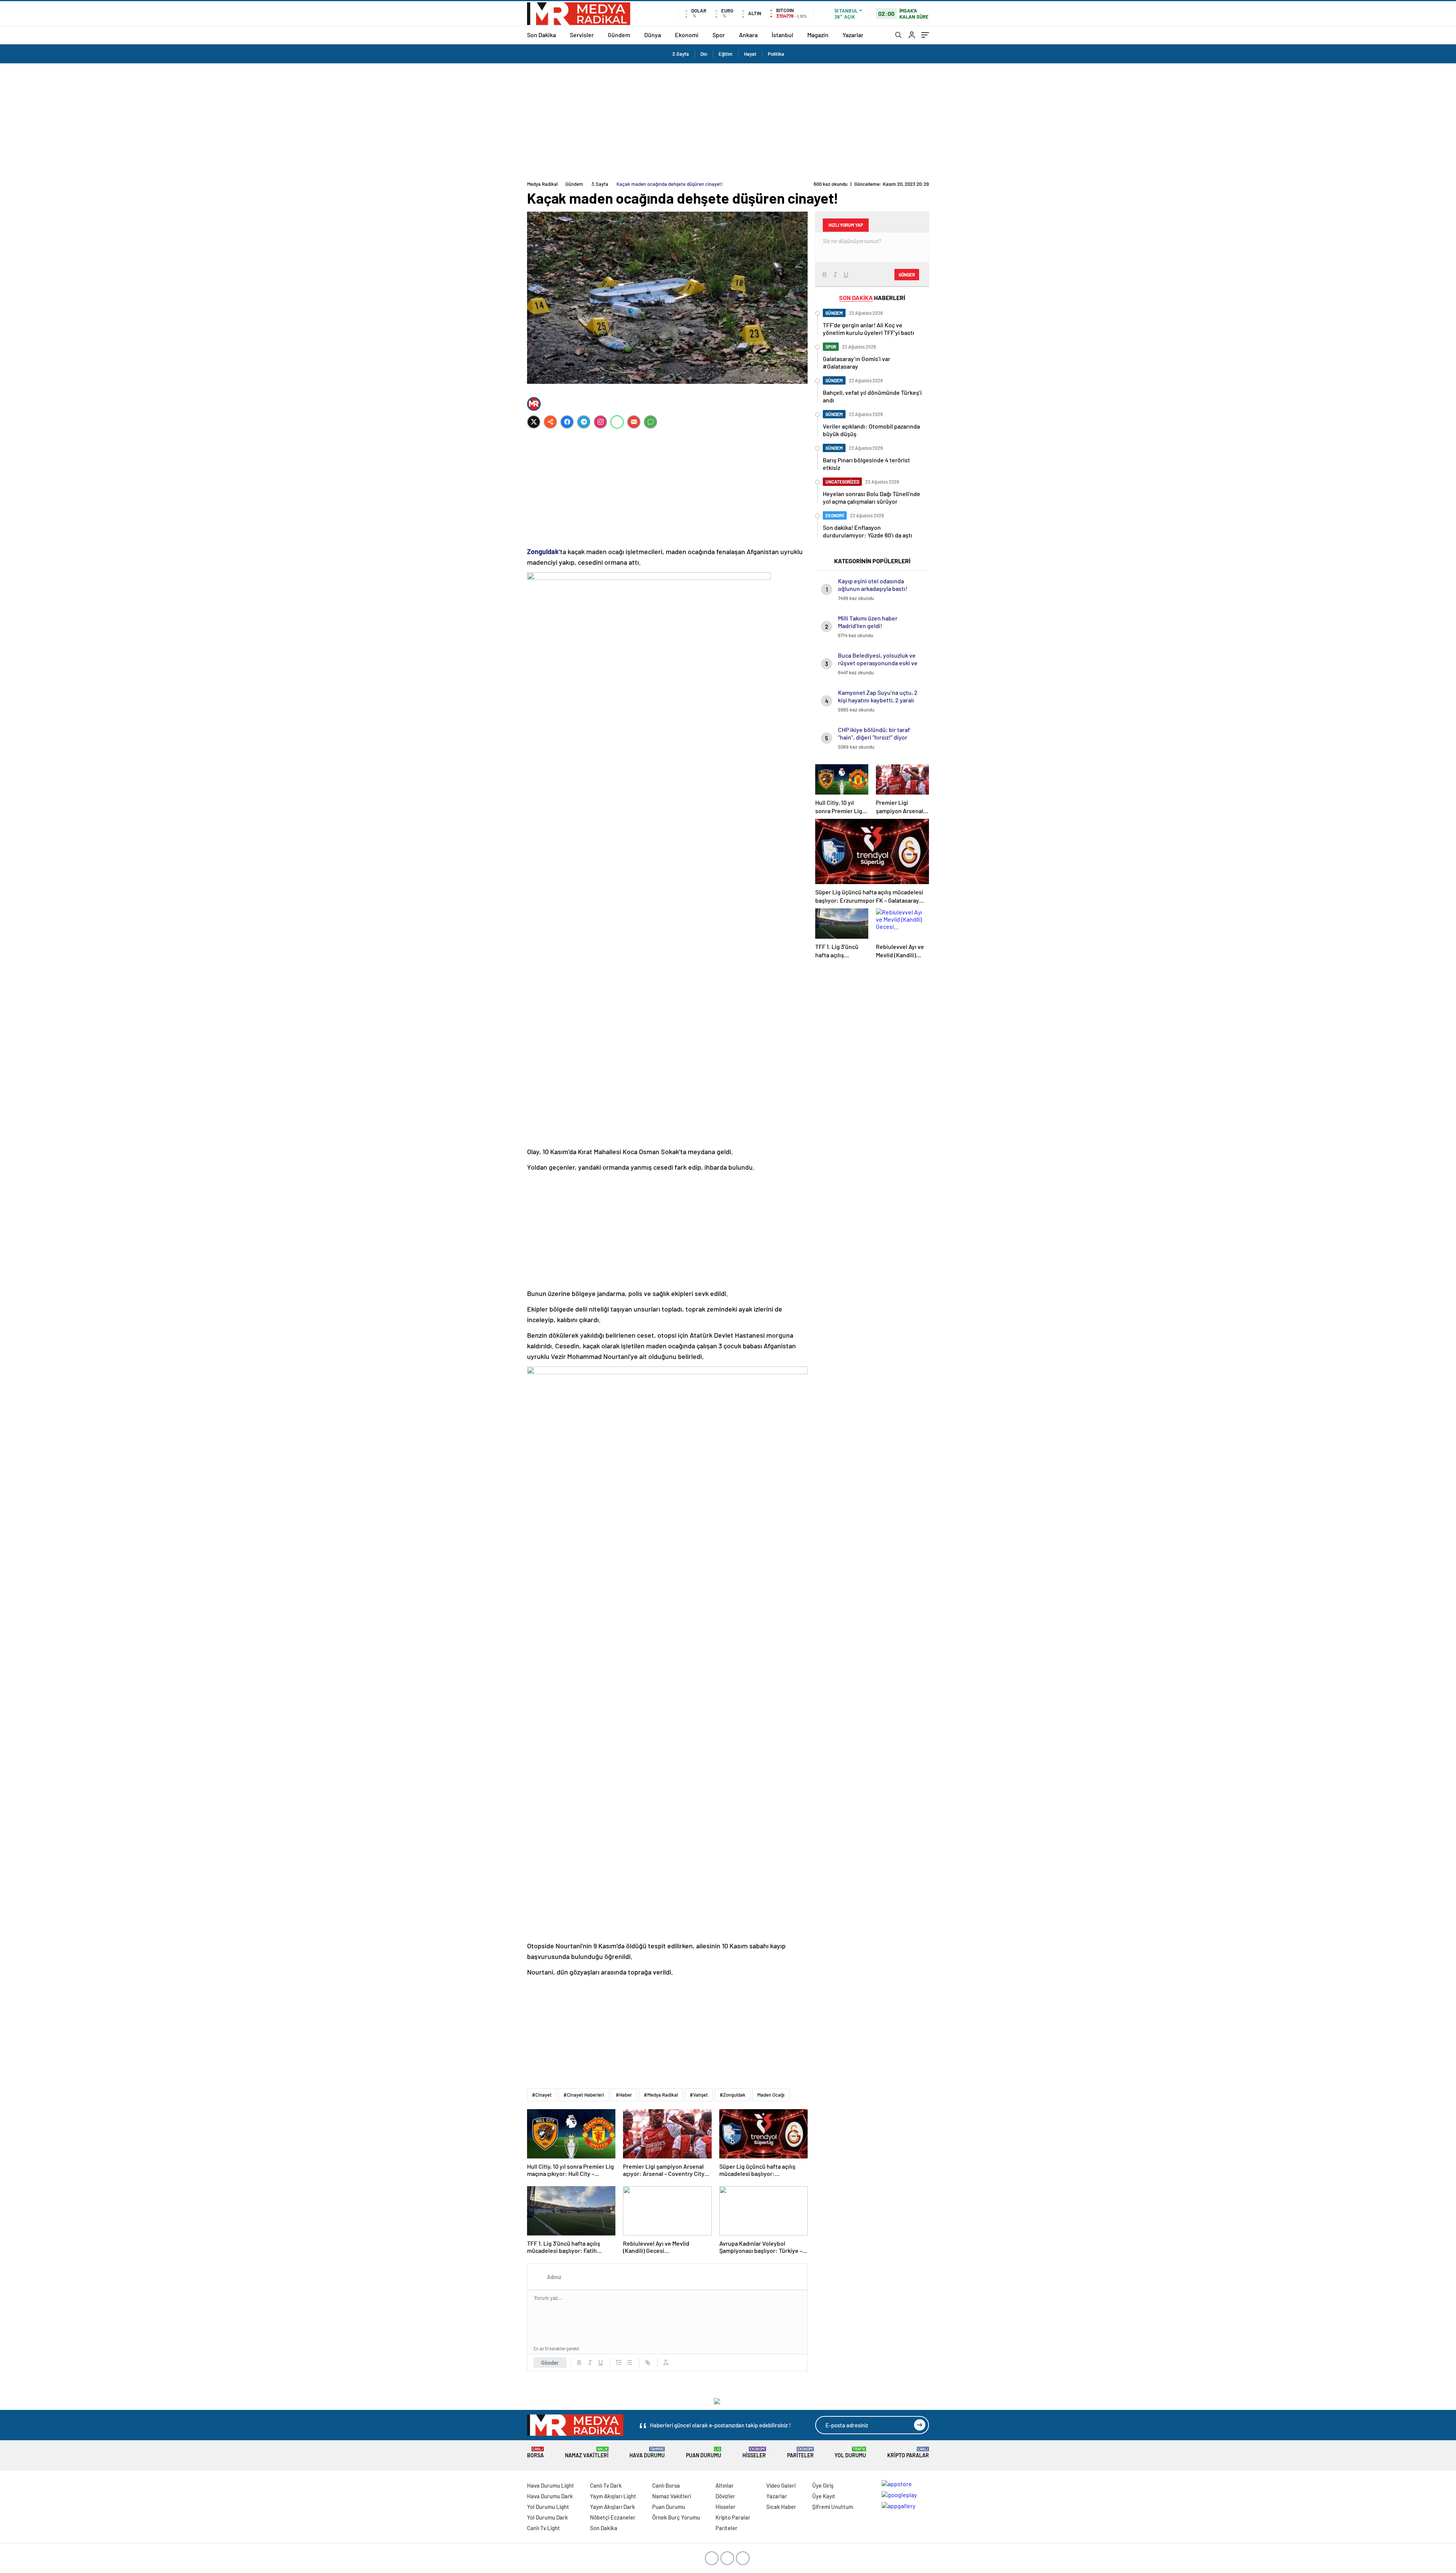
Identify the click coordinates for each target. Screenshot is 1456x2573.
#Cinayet (542, 2095)
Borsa (535, 2453)
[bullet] (629, 2363)
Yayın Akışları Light (613, 2496)
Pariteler (800, 2453)
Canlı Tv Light (544, 2528)
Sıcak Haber (781, 2507)
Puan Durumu (704, 2453)
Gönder (550, 2363)
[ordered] (619, 2363)
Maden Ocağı (771, 2095)
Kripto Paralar (908, 2453)
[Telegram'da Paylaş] (584, 422)
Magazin (818, 35)
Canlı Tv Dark (606, 2485)
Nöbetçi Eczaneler (613, 2517)
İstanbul (782, 35)
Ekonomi (687, 35)
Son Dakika (541, 35)
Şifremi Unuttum (833, 2507)
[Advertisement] (728, 120)
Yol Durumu (850, 2453)
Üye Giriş (823, 2485)
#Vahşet (699, 2095)
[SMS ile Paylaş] (650, 422)
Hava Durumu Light (551, 2485)
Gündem (619, 35)
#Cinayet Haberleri (584, 2095)
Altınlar (725, 2485)
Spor (719, 35)
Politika (776, 54)
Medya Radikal (542, 184)
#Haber (624, 2095)
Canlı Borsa (666, 2485)
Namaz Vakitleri (587, 2453)
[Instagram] (600, 422)
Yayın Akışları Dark (613, 2507)
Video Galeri (781, 2485)
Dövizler (725, 2496)
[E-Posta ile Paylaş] (634, 422)
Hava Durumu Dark (550, 2496)
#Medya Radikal (661, 2095)
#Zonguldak (733, 2095)
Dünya (653, 35)
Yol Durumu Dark (548, 2517)
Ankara (748, 35)
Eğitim (726, 54)
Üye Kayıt (824, 2496)
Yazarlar (853, 35)
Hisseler (754, 2453)
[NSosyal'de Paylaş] (550, 422)
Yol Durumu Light (548, 2507)
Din (704, 54)
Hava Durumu (647, 2453)
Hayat (750, 54)
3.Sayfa (681, 54)
